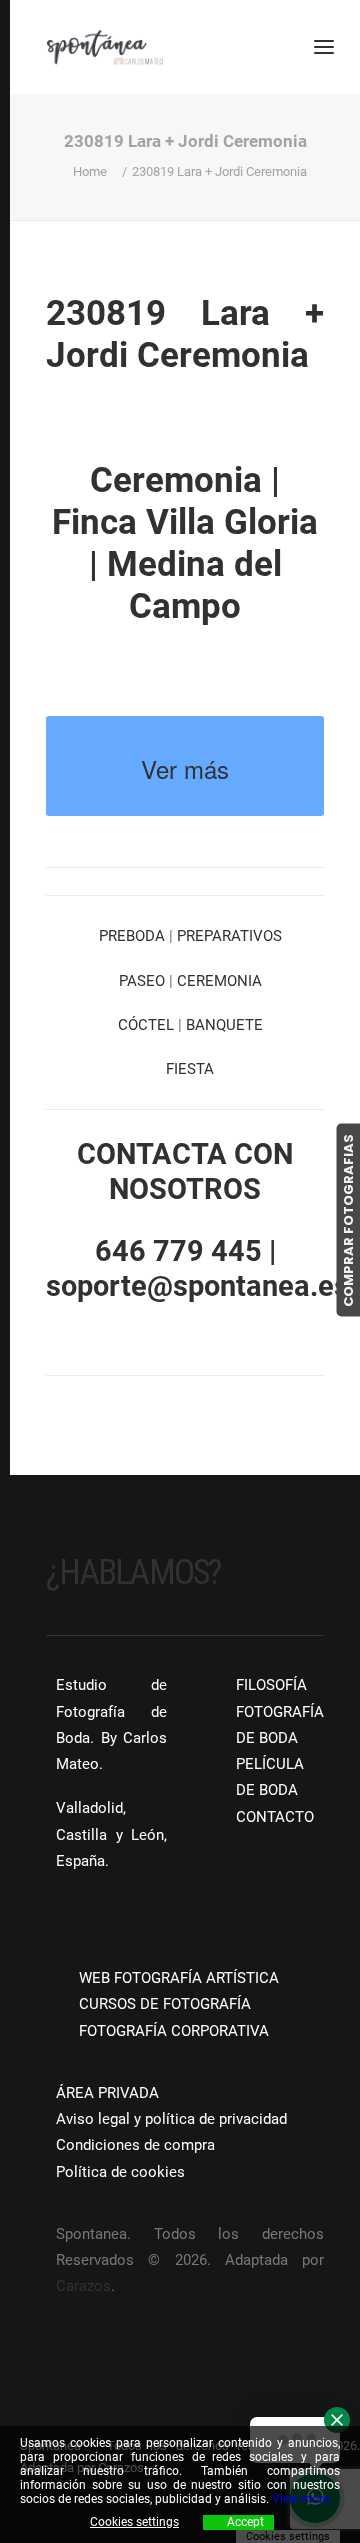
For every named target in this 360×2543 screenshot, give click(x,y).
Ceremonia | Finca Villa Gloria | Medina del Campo (185, 543)
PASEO (142, 981)
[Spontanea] (105, 47)
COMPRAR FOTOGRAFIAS (347, 1219)
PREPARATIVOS (229, 936)
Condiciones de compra (135, 2145)
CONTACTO (275, 1817)
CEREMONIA (219, 981)
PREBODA (132, 936)
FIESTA (190, 1069)
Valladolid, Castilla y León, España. (111, 1834)
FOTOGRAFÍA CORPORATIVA (174, 2031)
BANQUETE (224, 1025)
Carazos (83, 2286)
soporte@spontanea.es (197, 1286)
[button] (53, 1920)
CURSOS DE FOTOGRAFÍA (165, 2004)
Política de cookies (120, 2172)
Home (90, 171)
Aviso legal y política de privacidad (171, 2119)
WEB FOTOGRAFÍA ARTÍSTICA (179, 1978)
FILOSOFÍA (271, 1685)
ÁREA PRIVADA (107, 2093)
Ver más (185, 768)
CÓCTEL (146, 1025)
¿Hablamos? (133, 1572)
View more (300, 2499)
